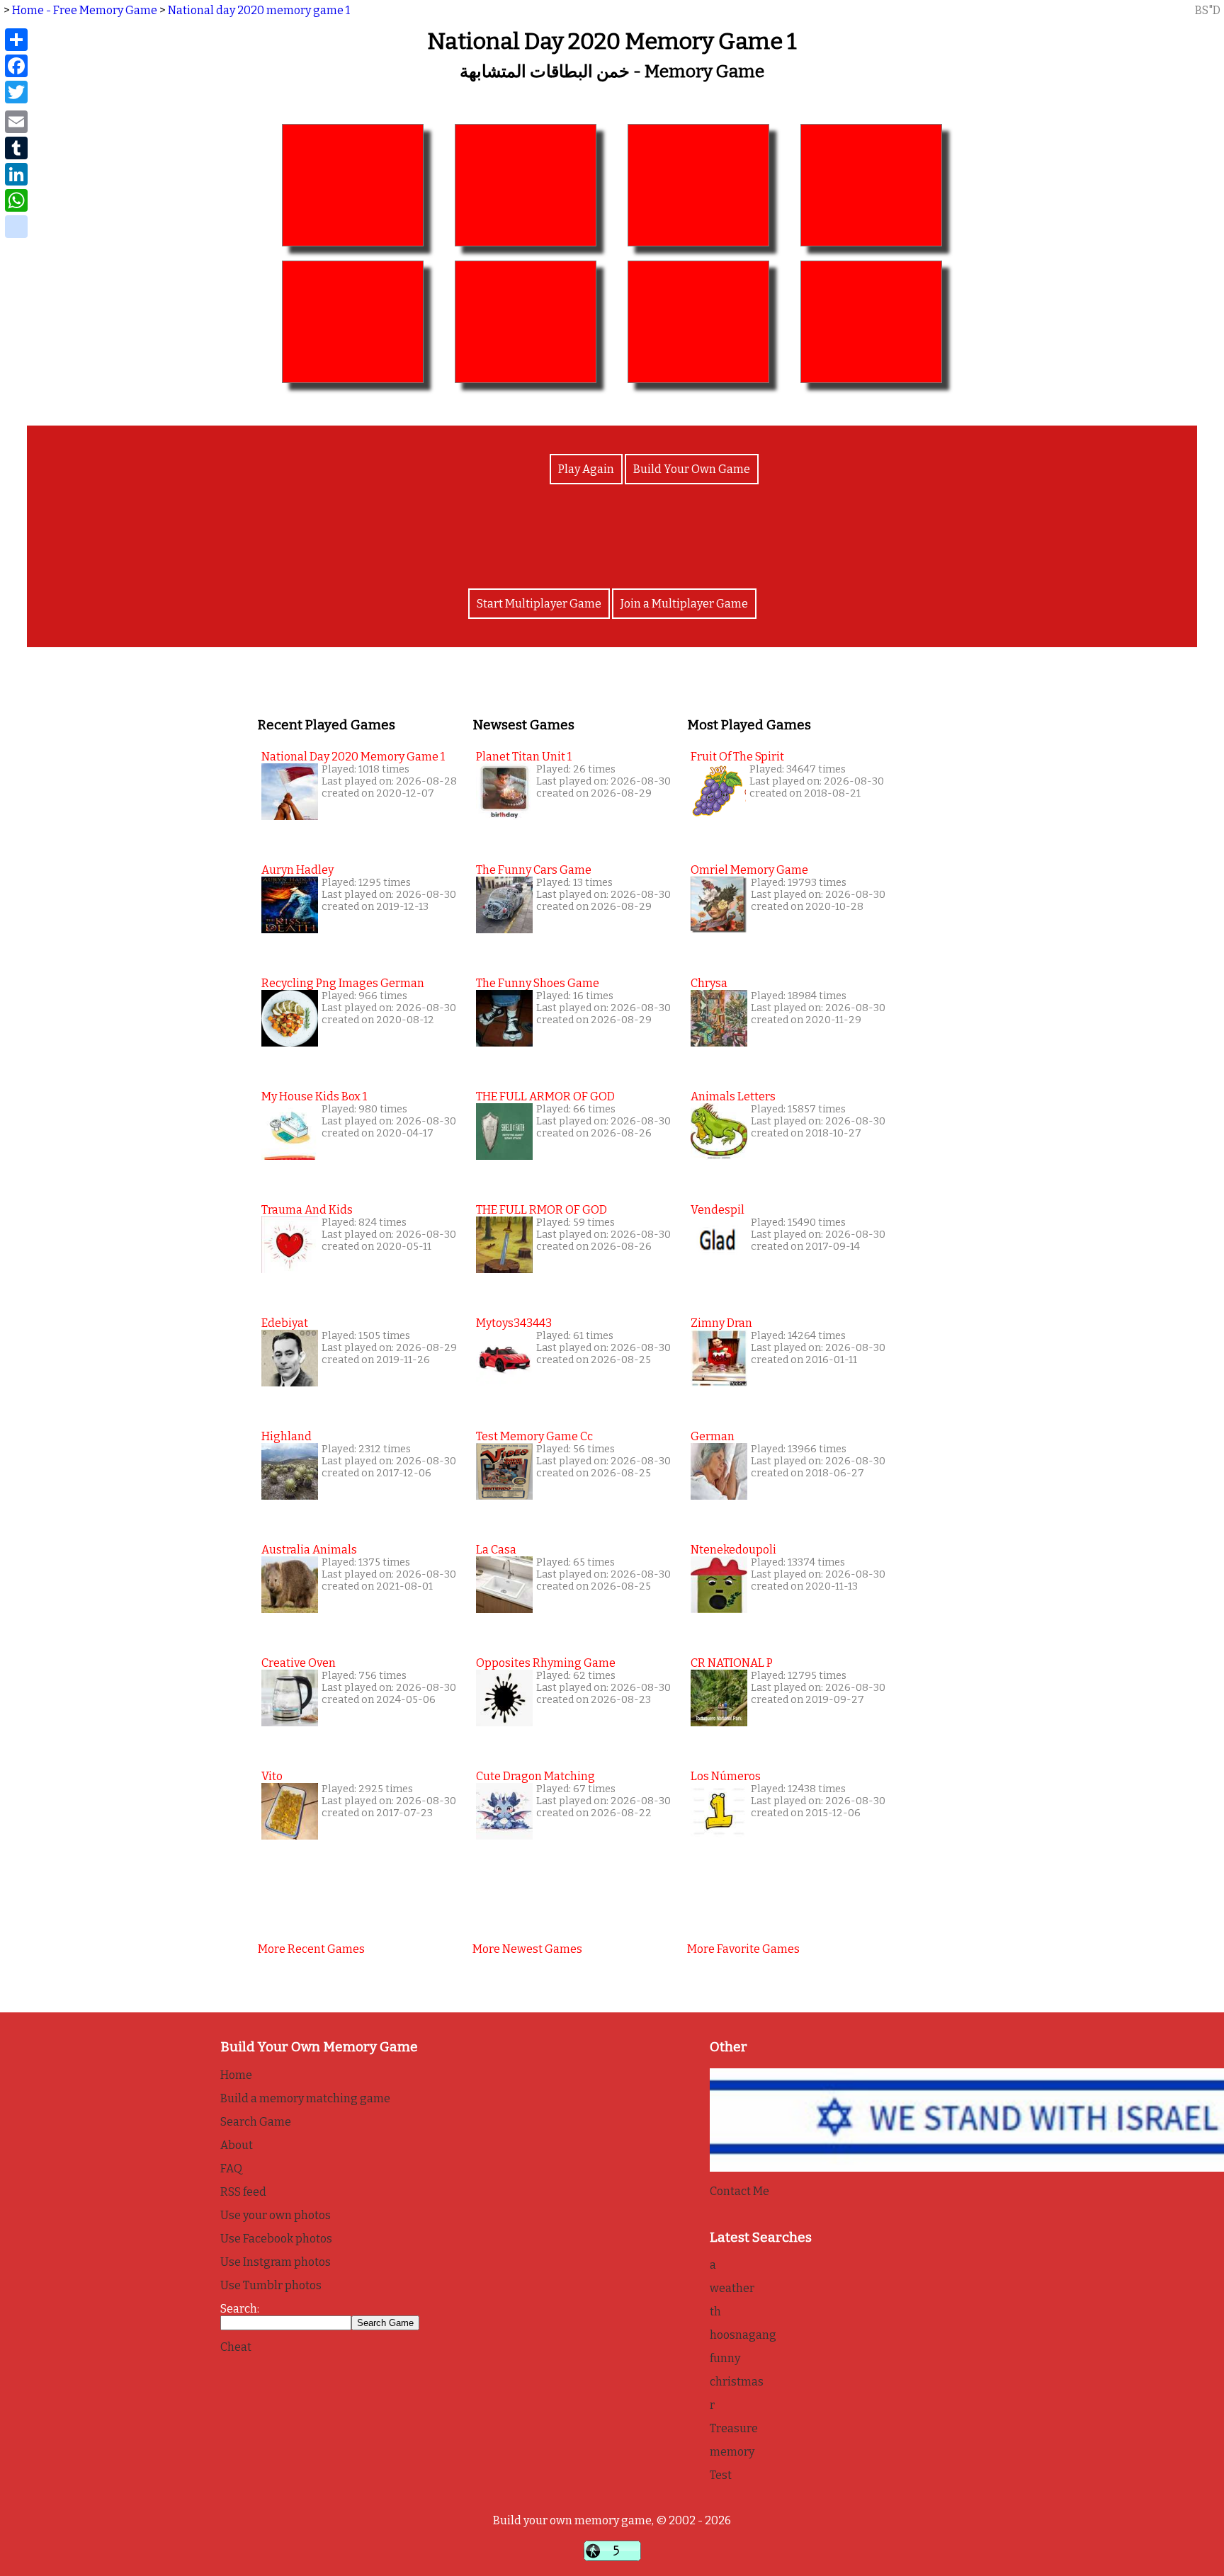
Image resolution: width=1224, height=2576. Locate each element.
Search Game (256, 2122)
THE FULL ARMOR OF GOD (545, 1096)
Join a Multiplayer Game (684, 604)
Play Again (586, 469)
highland (287, 1436)
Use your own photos (276, 2215)
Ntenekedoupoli (733, 1550)
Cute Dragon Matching (535, 1776)
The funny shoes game (538, 983)
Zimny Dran (721, 1323)
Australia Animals (309, 1550)
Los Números (726, 1776)
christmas (737, 2382)
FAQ (231, 2168)
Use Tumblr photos (271, 2285)
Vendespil (718, 1210)
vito (272, 1776)
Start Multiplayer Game (539, 604)
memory (732, 2452)
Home (236, 2075)
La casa (496, 1550)
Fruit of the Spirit (737, 757)
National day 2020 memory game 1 (259, 10)
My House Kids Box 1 (314, 1096)
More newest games (527, 1949)
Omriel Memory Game (749, 870)
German (713, 1436)
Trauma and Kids (307, 1210)
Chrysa (709, 983)
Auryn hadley (297, 870)
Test (721, 2475)
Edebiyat (285, 1323)
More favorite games (743, 1949)
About (237, 2145)
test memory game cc (534, 1436)
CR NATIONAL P (732, 1663)
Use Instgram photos (276, 2262)
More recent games (311, 1949)
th (715, 2312)
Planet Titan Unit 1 (524, 757)
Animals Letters (733, 1096)
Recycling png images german (343, 983)
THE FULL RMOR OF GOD (542, 1210)
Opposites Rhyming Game (546, 1663)
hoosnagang (743, 2335)
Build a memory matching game (305, 2098)
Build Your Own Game (692, 469)
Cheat (236, 2347)
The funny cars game (534, 870)
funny (725, 2358)
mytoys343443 (514, 1323)
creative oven (299, 1663)
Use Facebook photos (276, 2239)
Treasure (734, 2428)
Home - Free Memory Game (85, 10)
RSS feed (243, 2192)
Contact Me (739, 2191)
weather (732, 2288)
